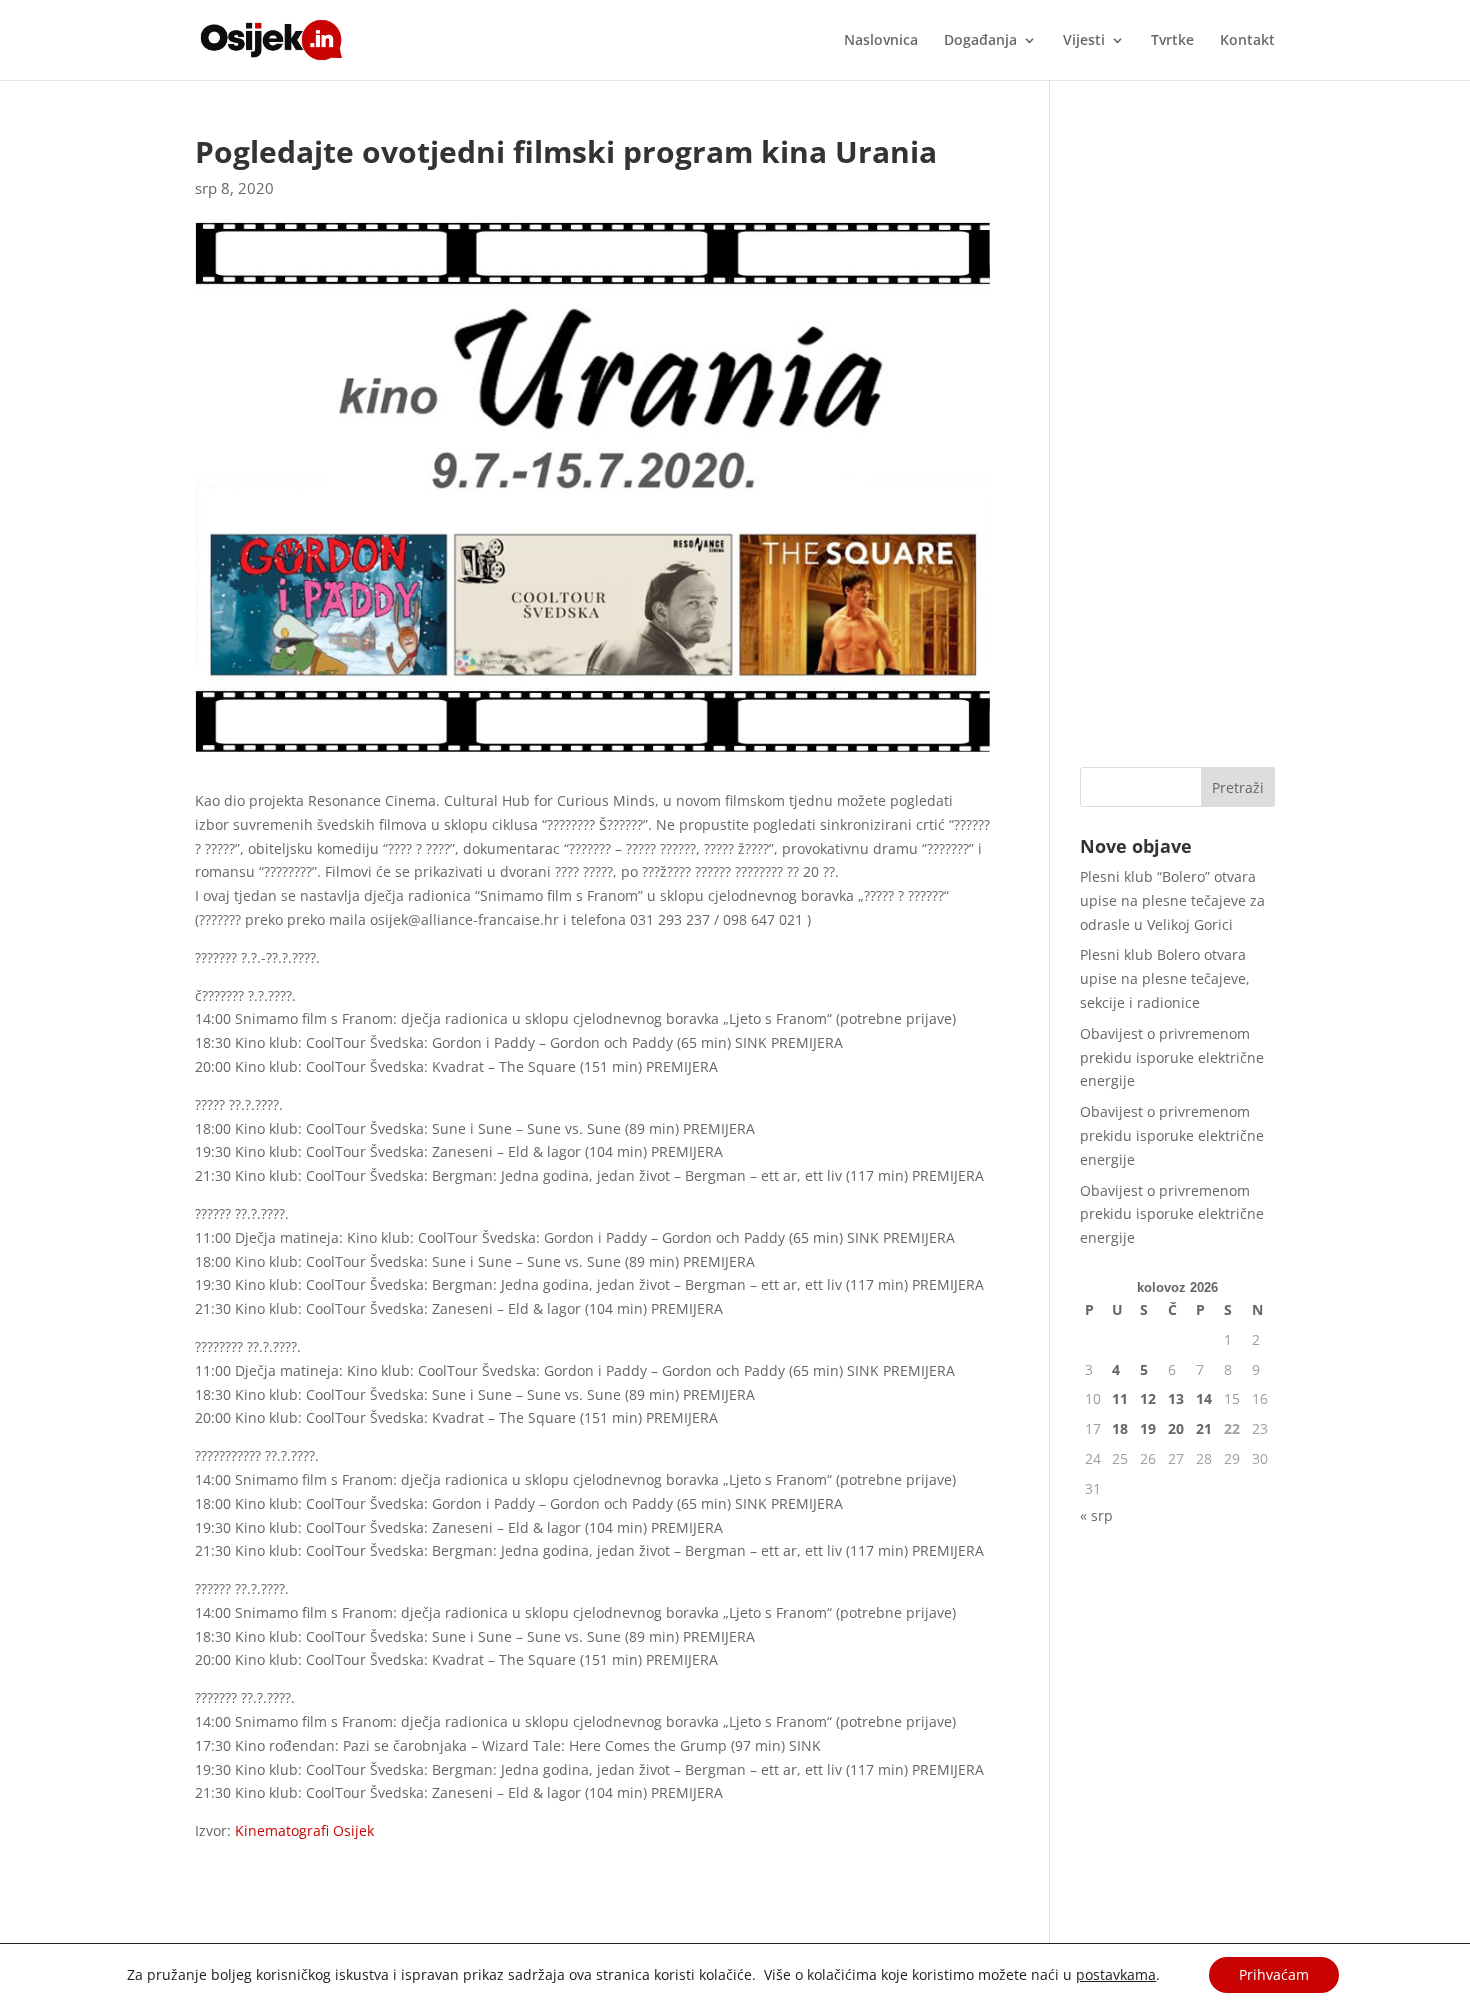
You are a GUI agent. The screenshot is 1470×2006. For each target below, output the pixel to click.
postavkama (1116, 1975)
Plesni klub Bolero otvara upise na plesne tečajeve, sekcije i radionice (1165, 978)
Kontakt (1247, 41)
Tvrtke (1172, 41)
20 (1176, 1428)
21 (1204, 1428)
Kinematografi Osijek (302, 1830)
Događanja (980, 41)
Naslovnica (881, 41)
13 (1176, 1398)
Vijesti (1084, 41)
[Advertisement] (1177, 437)
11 (1120, 1398)
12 (1148, 1398)
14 (1204, 1398)
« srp (1096, 1515)
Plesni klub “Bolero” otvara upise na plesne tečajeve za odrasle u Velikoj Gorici (1172, 900)
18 (1120, 1428)
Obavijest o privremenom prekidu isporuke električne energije (1172, 1057)
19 (1148, 1428)
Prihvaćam (1274, 1974)
